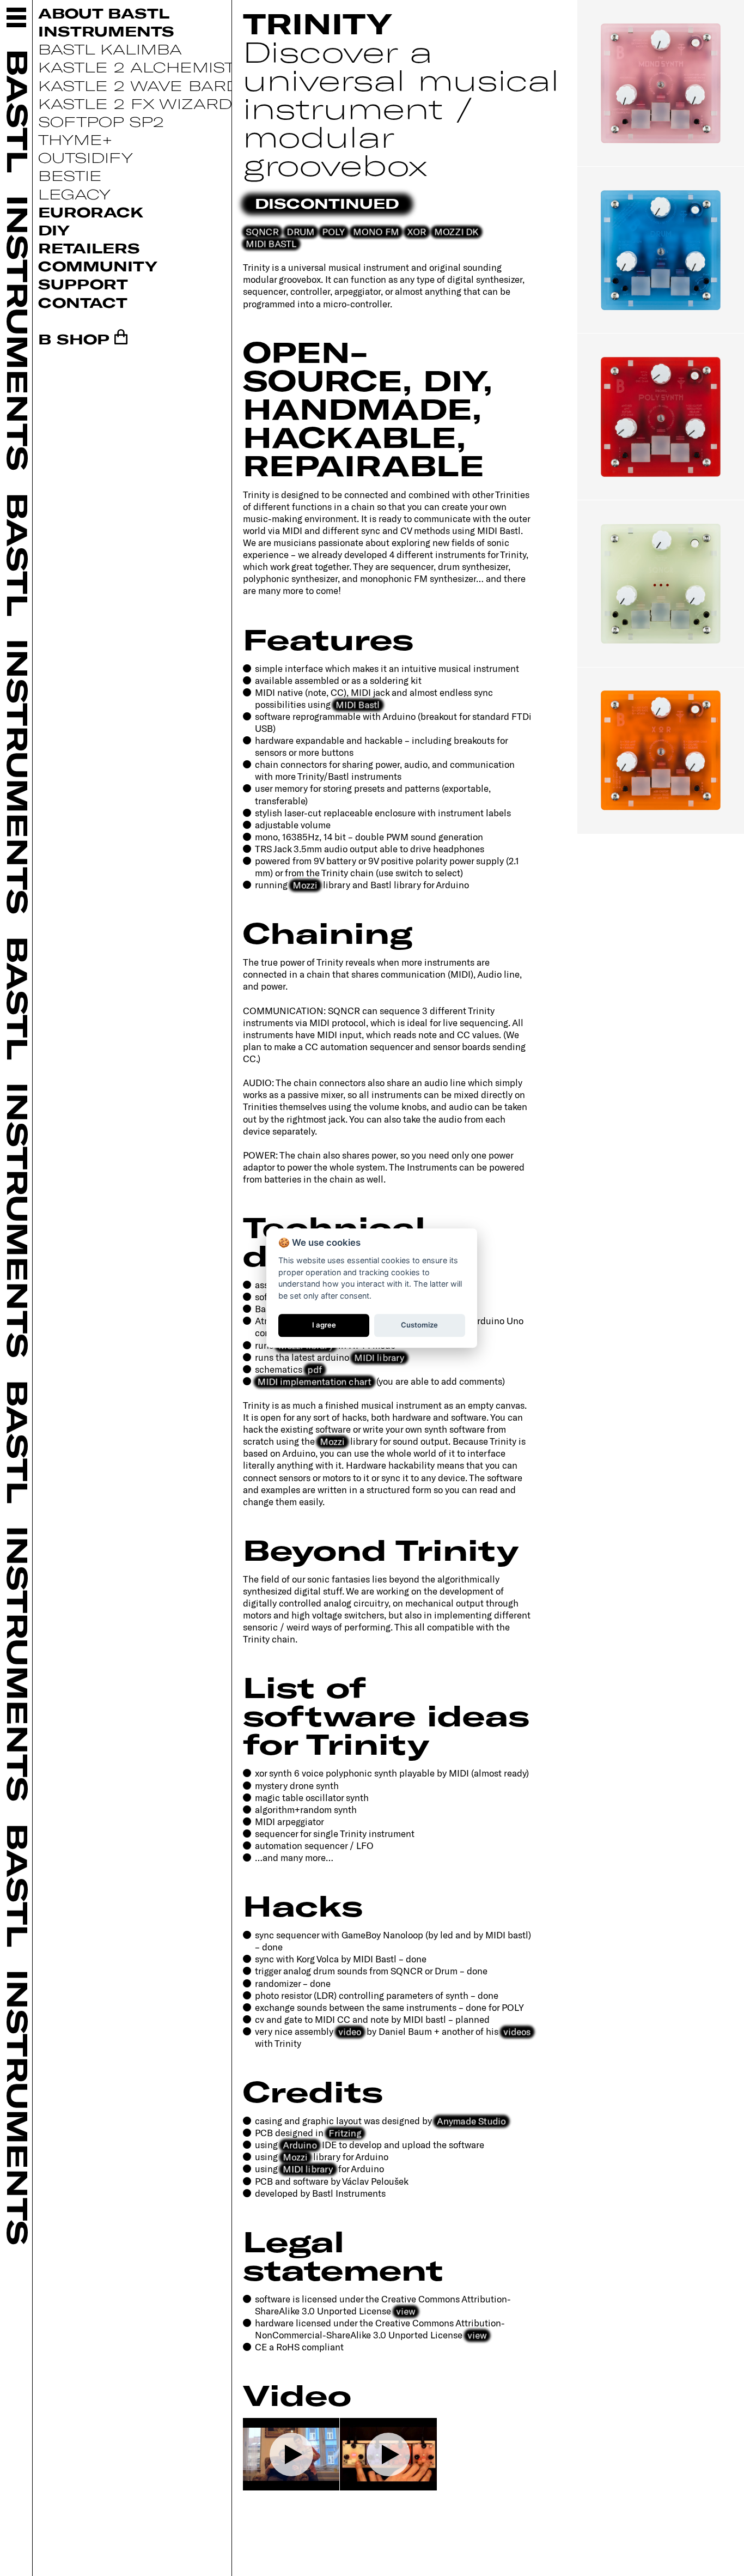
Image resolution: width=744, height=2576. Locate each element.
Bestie (70, 175)
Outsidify (86, 157)
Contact (83, 302)
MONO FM (376, 231)
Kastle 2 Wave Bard (139, 85)
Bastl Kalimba (110, 49)
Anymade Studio (471, 2120)
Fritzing (345, 2132)
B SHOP (74, 339)
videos (517, 2031)
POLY (334, 231)
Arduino (300, 2144)
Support (83, 284)
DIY (54, 230)
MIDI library (379, 1357)
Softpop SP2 (101, 121)
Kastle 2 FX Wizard (135, 103)
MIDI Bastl (358, 704)
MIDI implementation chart (314, 1381)
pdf (315, 1369)
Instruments (106, 31)
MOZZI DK (456, 231)
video (350, 2031)
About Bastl (104, 13)
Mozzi (305, 884)
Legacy (74, 194)
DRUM (300, 231)
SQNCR (262, 231)
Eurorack (91, 212)
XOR (417, 231)
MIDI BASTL (271, 243)
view (406, 2311)
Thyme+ (75, 139)
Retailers (89, 248)
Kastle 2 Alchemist (136, 67)
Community (98, 266)
